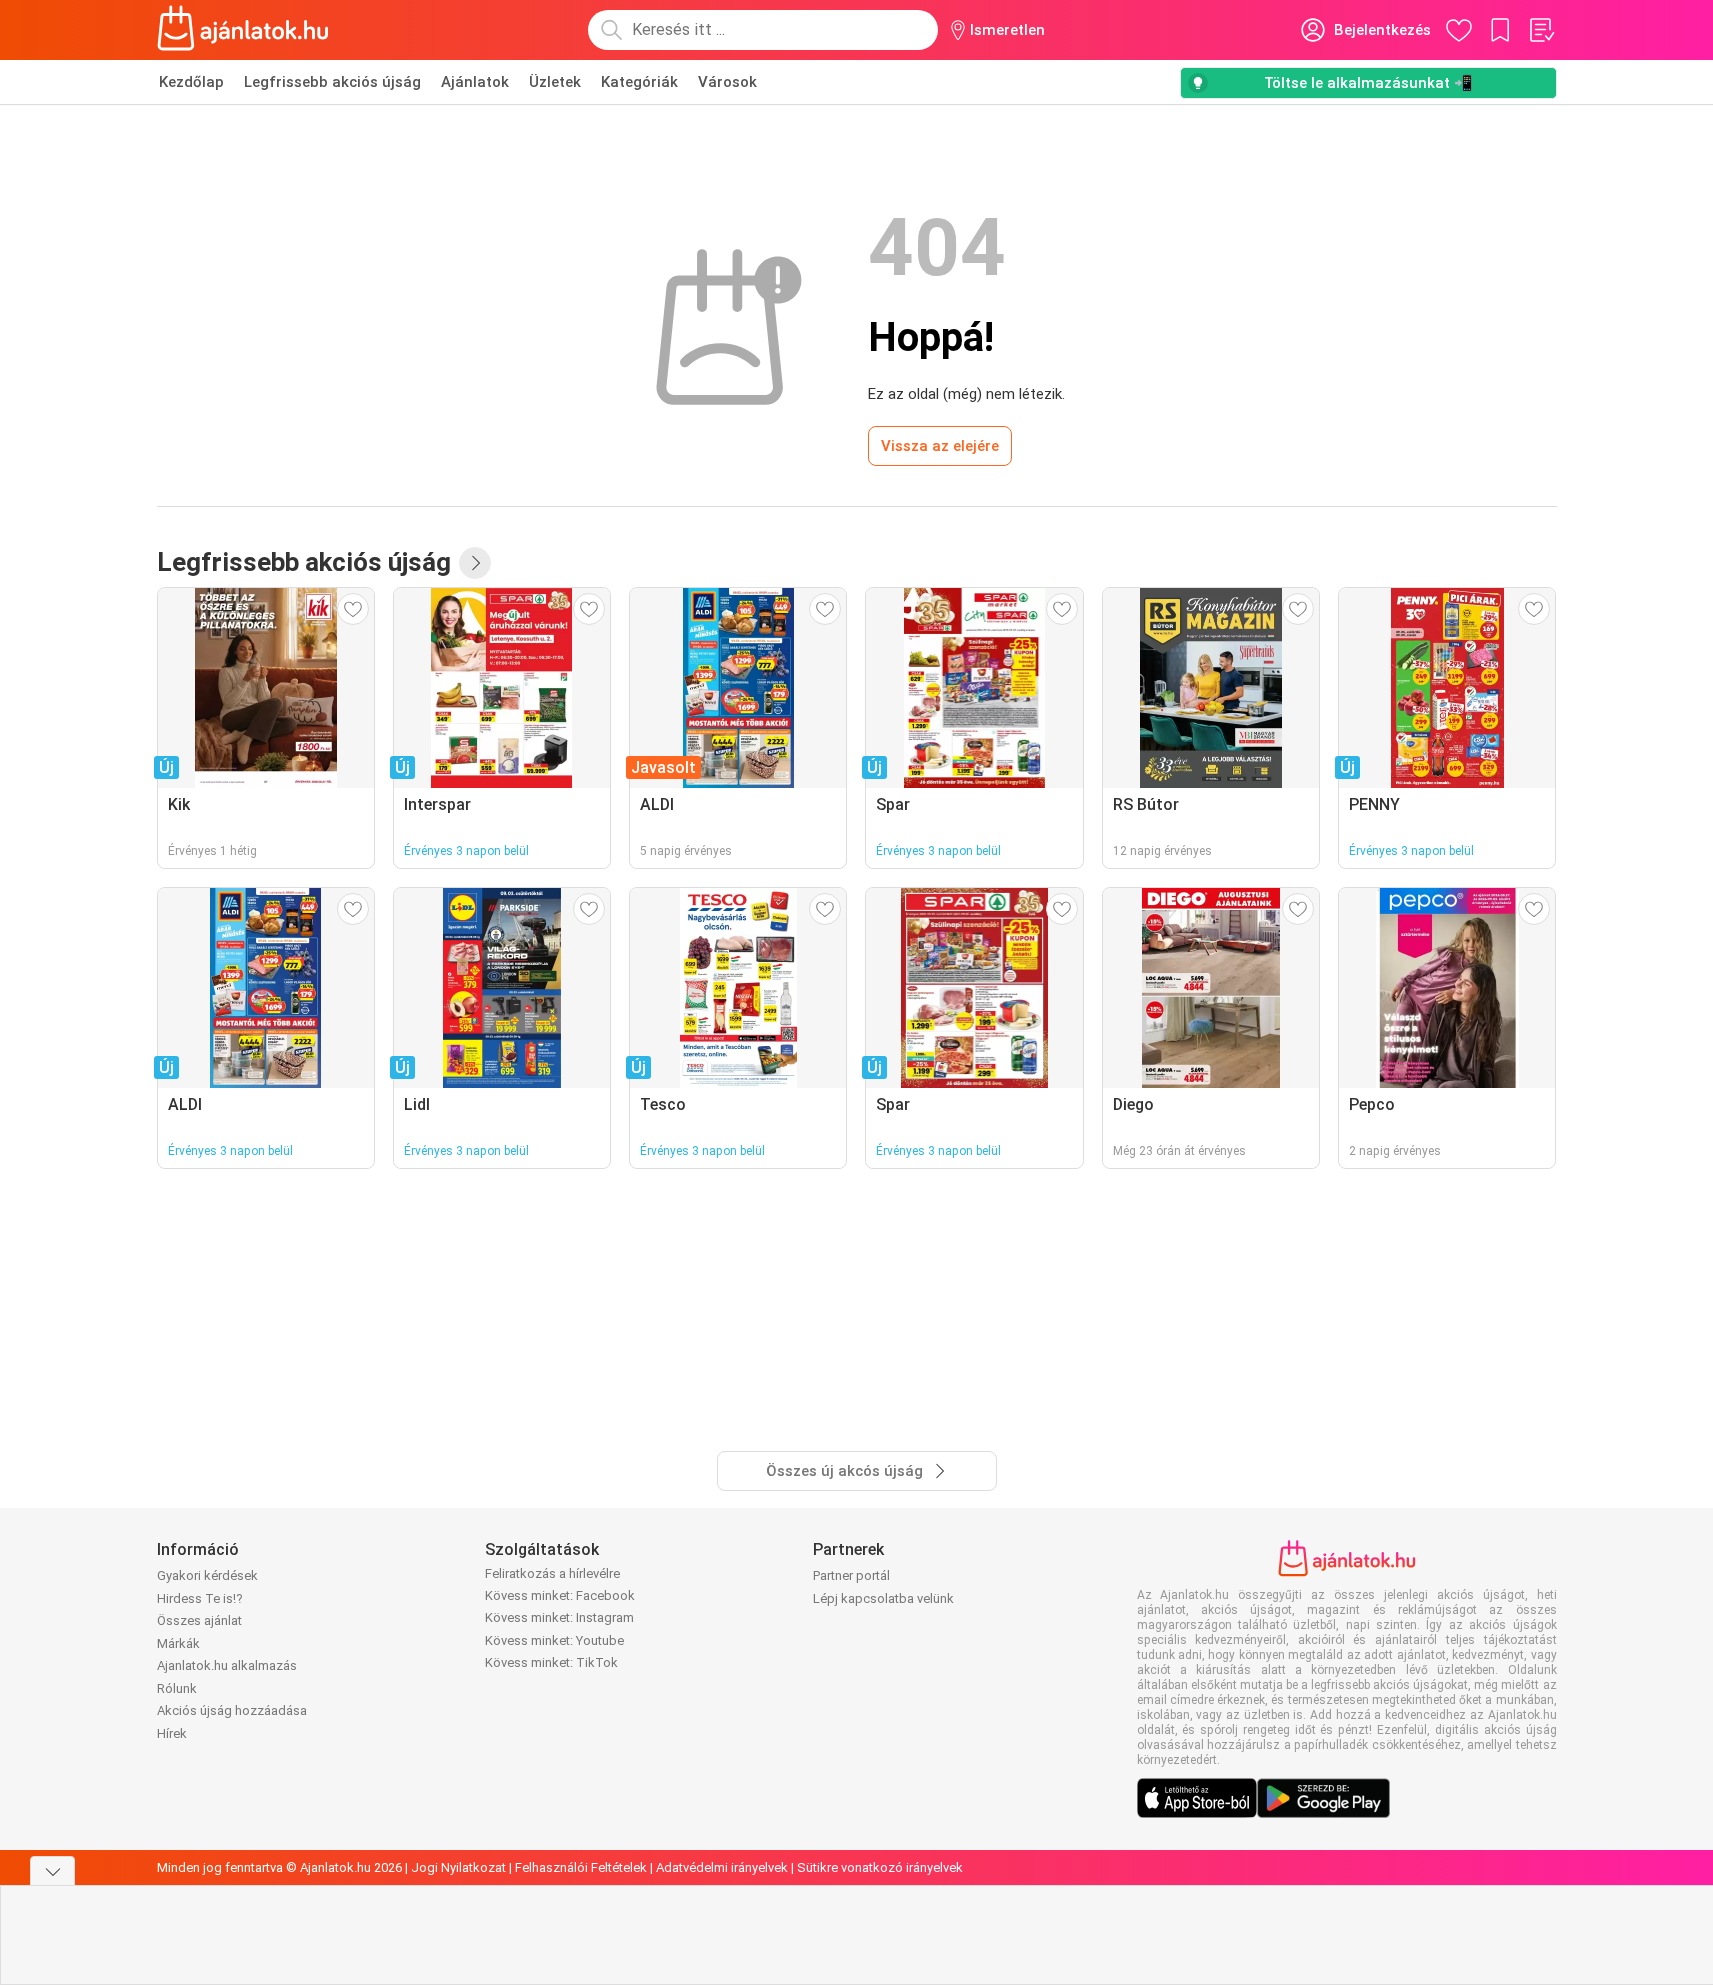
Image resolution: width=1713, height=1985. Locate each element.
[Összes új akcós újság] (475, 563)
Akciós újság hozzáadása (232, 1710)
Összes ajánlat (199, 1620)
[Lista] (1541, 30)
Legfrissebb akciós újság (332, 82)
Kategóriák (639, 82)
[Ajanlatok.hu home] (243, 30)
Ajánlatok (475, 82)
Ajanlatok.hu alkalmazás (227, 1665)
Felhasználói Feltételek (581, 1867)
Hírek (172, 1733)
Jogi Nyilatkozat (458, 1867)
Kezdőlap (191, 82)
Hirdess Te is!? (200, 1598)
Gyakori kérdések (207, 1575)
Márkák (178, 1643)
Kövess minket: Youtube (554, 1640)
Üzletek (555, 82)
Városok (727, 82)
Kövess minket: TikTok (551, 1662)
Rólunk (177, 1688)
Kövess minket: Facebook (560, 1595)
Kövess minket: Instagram (559, 1617)
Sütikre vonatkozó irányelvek (880, 1867)
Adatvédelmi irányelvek (722, 1867)
